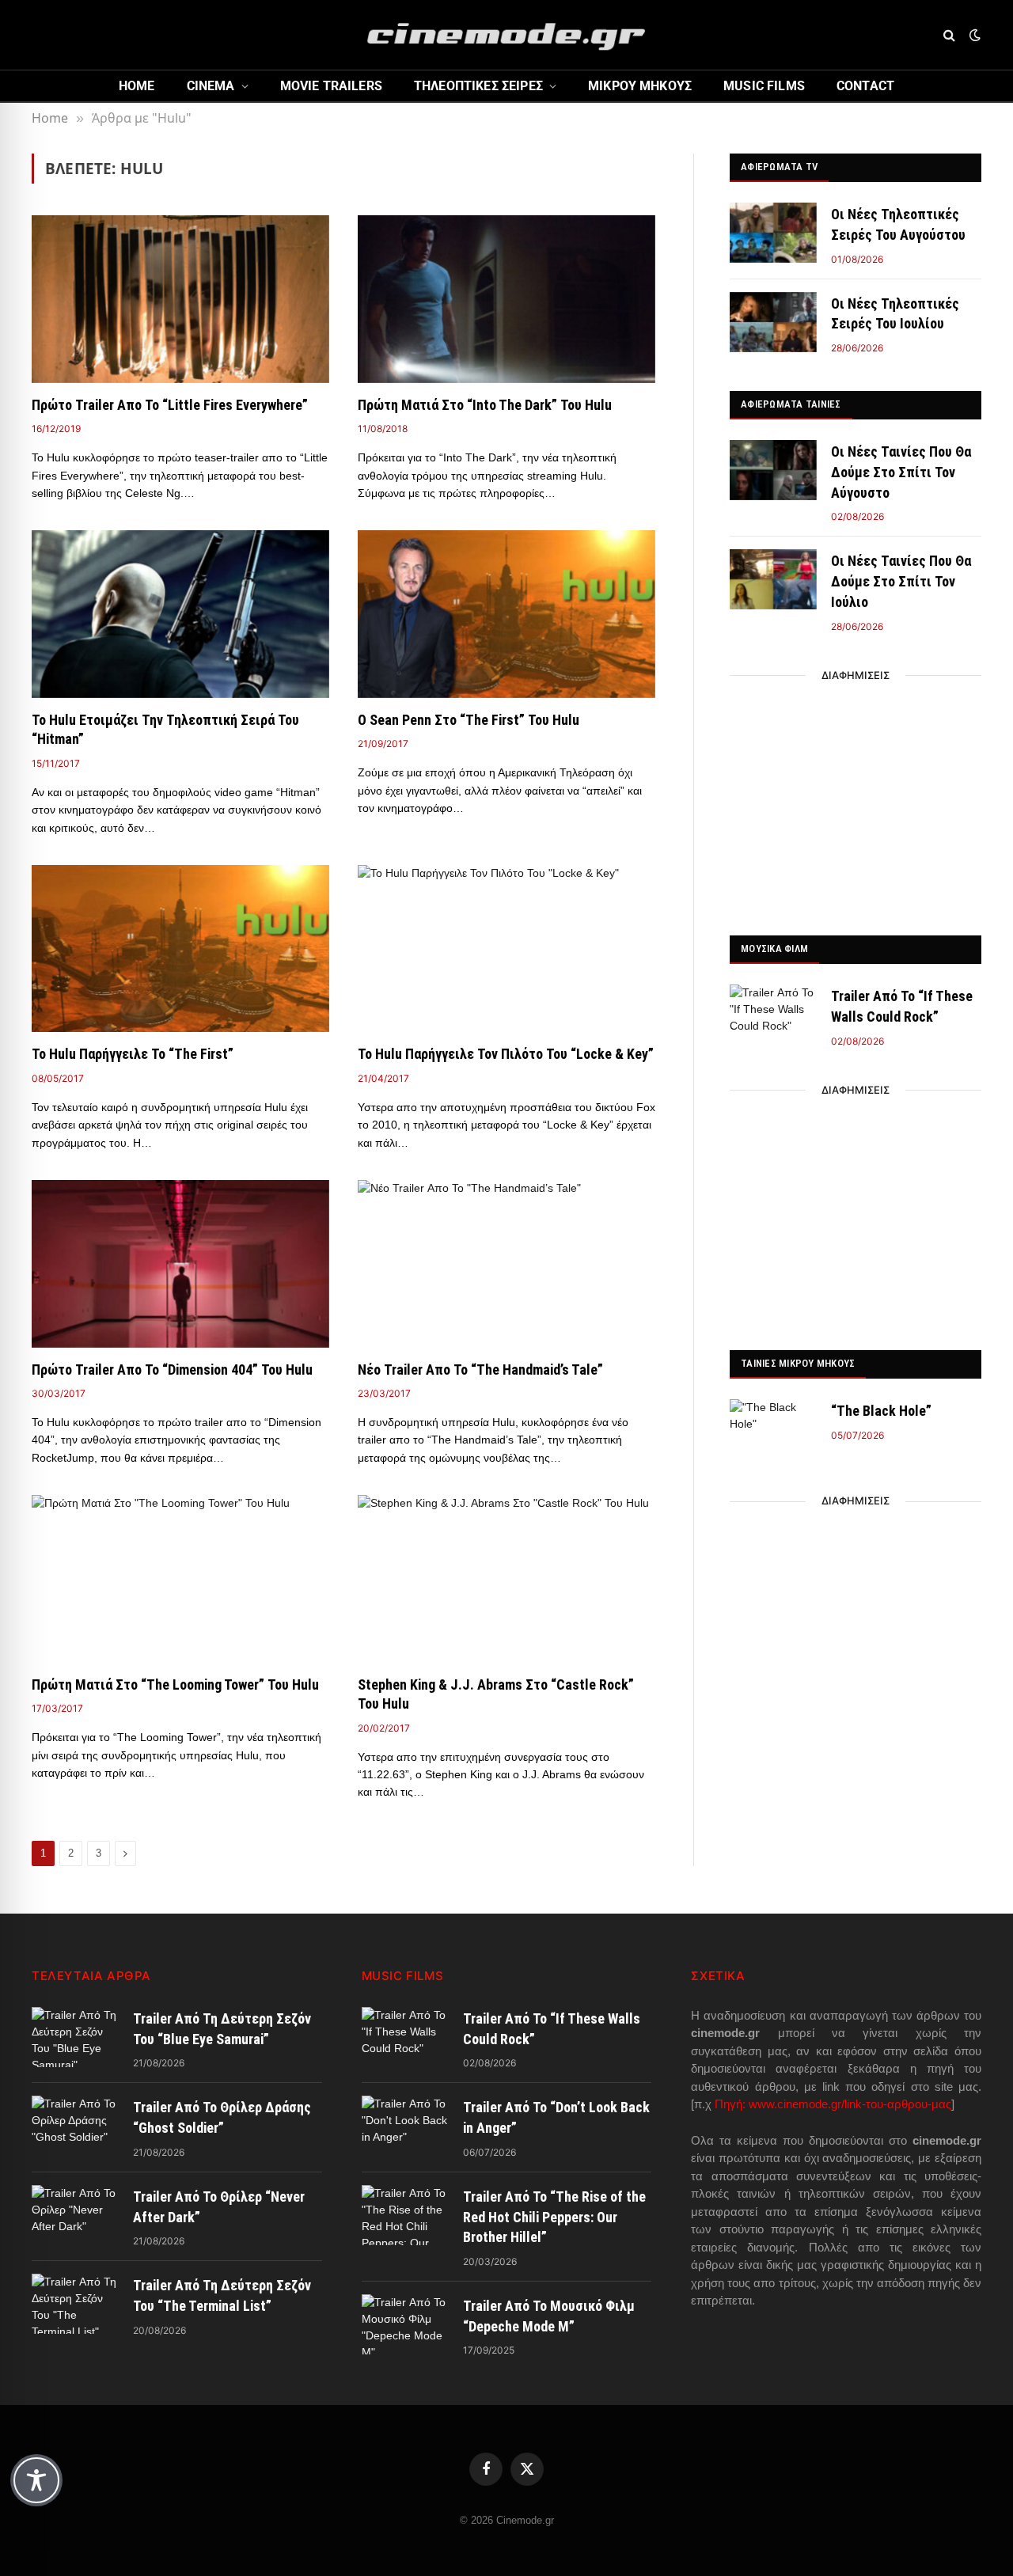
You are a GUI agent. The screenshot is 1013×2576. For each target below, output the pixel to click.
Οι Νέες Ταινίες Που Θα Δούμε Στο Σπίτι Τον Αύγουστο (901, 472)
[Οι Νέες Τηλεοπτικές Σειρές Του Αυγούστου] (773, 233)
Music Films (764, 86)
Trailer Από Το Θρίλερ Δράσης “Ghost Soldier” (222, 2117)
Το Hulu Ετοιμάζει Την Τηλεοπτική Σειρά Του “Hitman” (165, 729)
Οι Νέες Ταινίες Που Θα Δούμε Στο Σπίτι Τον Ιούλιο (901, 581)
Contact (865, 86)
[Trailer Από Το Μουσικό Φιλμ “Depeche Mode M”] (405, 2324)
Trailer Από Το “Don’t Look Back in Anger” (556, 2117)
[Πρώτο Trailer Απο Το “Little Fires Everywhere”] (180, 299)
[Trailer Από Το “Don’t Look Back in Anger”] (405, 2126)
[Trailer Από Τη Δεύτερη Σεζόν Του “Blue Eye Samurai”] (75, 2037)
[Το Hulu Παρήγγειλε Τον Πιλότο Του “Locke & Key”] (506, 949)
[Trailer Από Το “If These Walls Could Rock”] (773, 1015)
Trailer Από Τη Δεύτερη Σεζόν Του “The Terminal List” (222, 2295)
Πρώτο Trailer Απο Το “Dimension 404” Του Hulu (172, 1370)
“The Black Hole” (881, 1411)
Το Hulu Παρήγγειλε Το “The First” (133, 1054)
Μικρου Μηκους (640, 86)
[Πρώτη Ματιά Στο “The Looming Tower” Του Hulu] (180, 1579)
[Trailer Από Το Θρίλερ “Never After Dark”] (75, 2215)
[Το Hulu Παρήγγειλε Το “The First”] (180, 949)
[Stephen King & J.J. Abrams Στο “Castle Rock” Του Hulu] (506, 1579)
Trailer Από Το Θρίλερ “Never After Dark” (219, 2207)
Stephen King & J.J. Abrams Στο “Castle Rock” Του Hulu (496, 1694)
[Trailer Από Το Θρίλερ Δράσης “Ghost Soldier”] (75, 2126)
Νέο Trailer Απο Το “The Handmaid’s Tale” (480, 1370)
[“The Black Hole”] (773, 1429)
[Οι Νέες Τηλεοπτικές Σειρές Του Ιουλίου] (773, 322)
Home (137, 86)
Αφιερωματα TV (779, 167)
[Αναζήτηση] (949, 35)
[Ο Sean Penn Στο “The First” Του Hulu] (506, 614)
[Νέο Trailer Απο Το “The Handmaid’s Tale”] (506, 1264)
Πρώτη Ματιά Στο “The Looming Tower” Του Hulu (175, 1684)
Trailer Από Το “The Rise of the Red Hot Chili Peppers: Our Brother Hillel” (554, 2217)
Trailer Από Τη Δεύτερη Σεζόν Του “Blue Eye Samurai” (222, 2029)
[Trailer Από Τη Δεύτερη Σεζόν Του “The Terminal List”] (75, 2304)
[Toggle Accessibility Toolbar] (36, 2480)
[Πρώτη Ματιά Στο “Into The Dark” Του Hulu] (506, 299)
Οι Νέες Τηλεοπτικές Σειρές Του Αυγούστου (898, 224)
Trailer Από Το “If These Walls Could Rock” (902, 1006)
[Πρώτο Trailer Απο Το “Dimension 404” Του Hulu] (180, 1264)
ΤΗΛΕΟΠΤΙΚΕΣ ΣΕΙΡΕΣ (478, 86)
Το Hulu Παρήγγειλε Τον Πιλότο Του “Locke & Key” (506, 1054)
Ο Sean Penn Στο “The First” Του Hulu (469, 720)
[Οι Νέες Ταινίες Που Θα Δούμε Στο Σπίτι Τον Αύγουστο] (773, 470)
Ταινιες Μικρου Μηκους (798, 1363)
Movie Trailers (331, 86)
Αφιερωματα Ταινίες (791, 404)
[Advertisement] (856, 801)
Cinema (211, 86)
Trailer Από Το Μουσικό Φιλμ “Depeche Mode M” (549, 2316)
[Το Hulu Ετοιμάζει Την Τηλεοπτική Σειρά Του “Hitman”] (180, 614)
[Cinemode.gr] (506, 35)
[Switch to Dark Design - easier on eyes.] (973, 35)
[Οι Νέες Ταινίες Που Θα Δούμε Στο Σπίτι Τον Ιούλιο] (773, 579)
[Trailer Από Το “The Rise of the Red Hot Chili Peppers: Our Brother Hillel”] (405, 2215)
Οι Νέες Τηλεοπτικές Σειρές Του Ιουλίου (895, 314)
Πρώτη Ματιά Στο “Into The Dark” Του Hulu (485, 405)
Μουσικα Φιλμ (774, 948)
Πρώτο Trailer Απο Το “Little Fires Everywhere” (170, 405)
